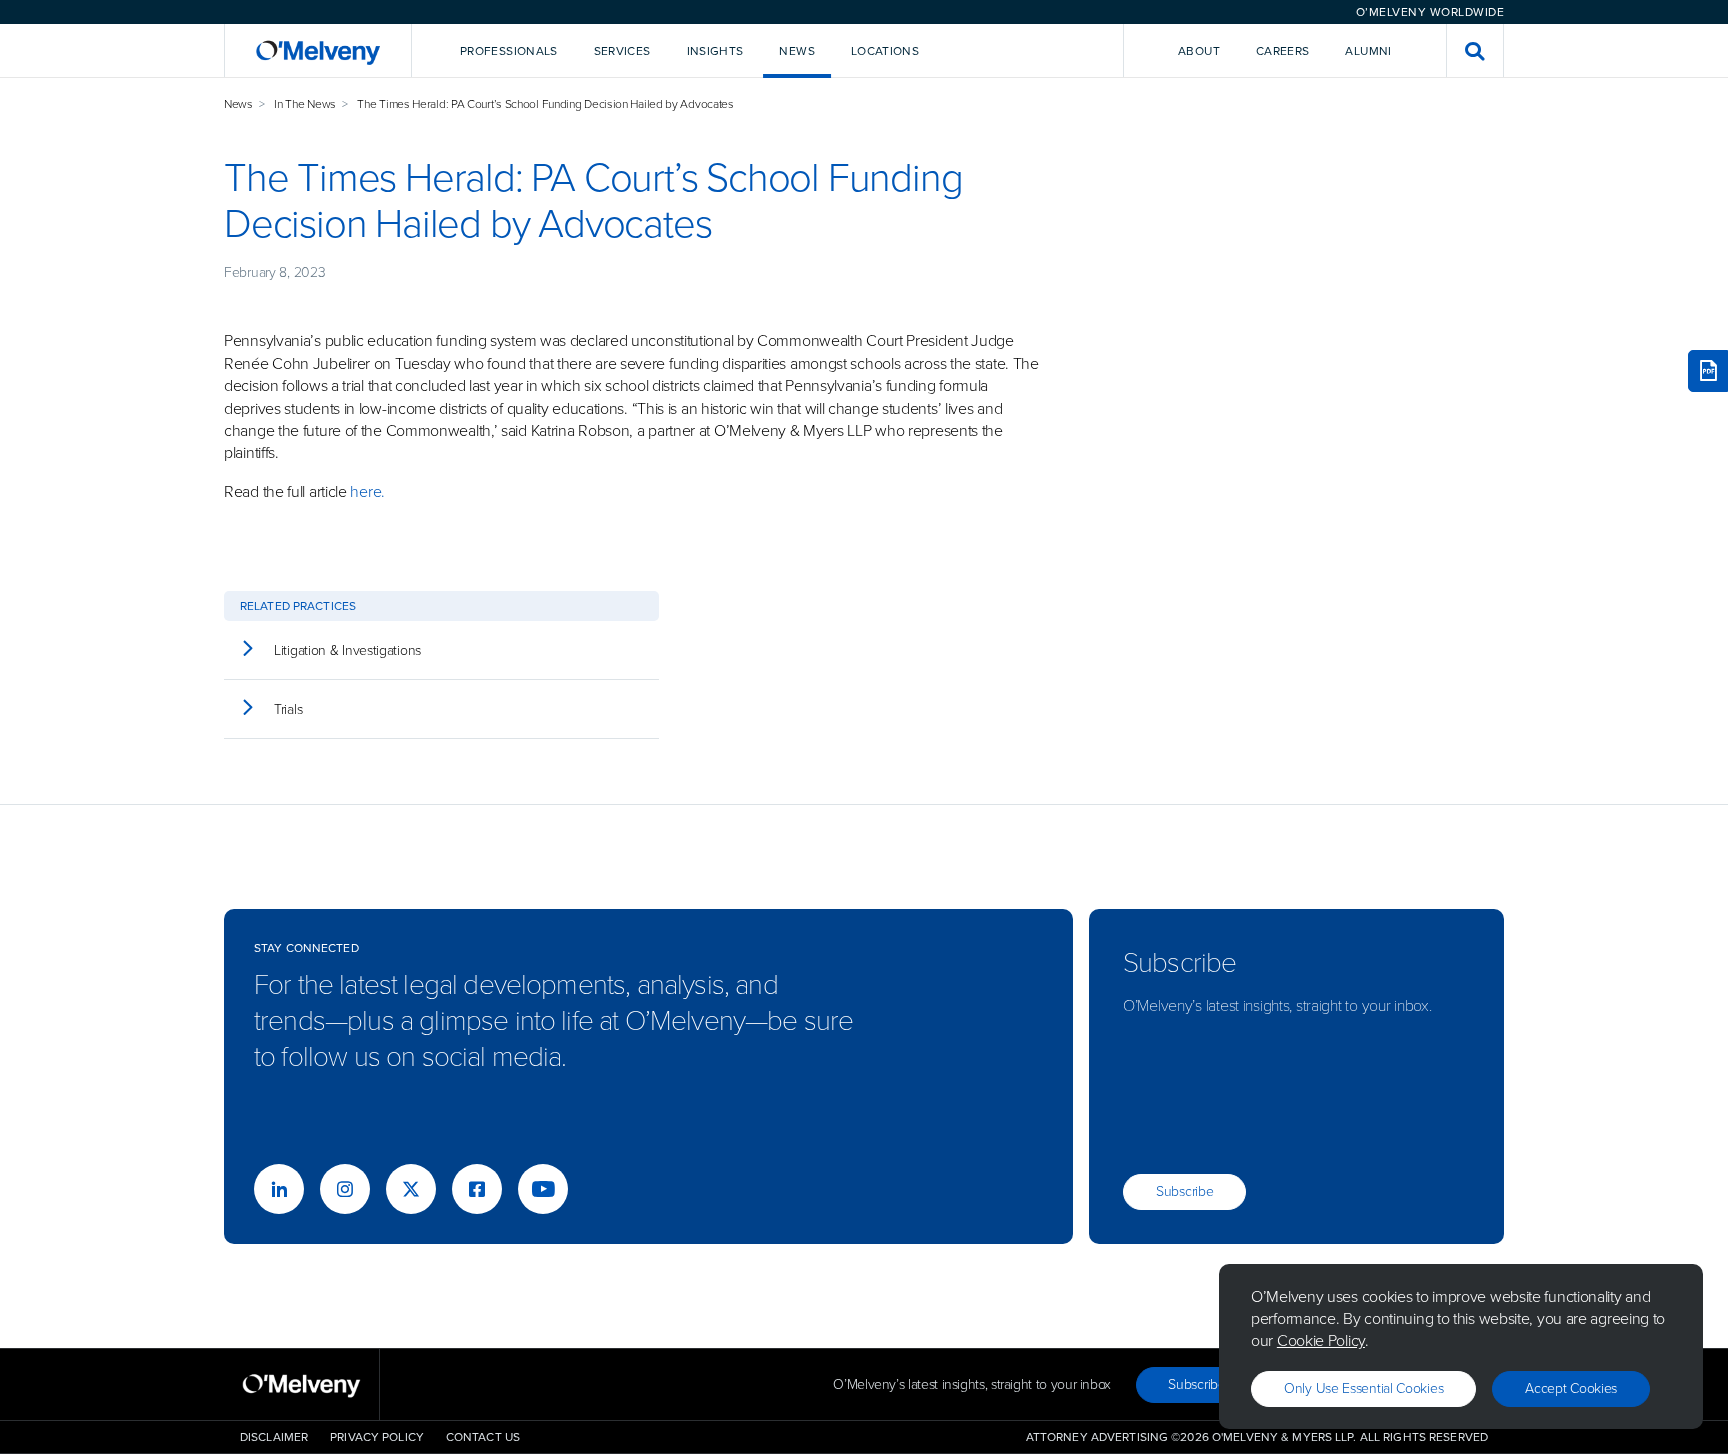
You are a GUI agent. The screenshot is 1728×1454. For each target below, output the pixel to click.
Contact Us (483, 1437)
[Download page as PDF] (1708, 371)
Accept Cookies (1571, 1388)
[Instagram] (345, 1189)
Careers (1283, 51)
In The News (305, 104)
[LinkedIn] (279, 1189)
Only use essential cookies (1363, 1388)
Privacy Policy (377, 1437)
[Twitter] (411, 1189)
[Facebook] (477, 1189)
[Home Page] (318, 50)
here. (367, 491)
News (238, 104)
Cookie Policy (1321, 1340)
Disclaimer (274, 1437)
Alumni (1368, 51)
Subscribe (1184, 1191)
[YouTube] (543, 1189)
